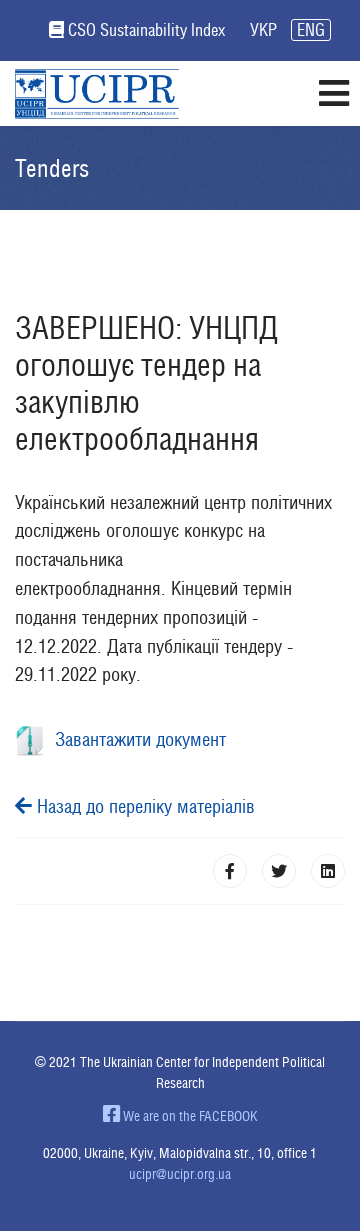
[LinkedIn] (328, 871)
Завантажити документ (135, 739)
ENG (311, 30)
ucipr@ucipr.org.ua (180, 1174)
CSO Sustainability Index (146, 30)
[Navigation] (333, 93)
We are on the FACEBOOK (189, 1116)
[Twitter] (279, 871)
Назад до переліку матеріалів (143, 806)
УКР (263, 30)
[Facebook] (230, 871)
